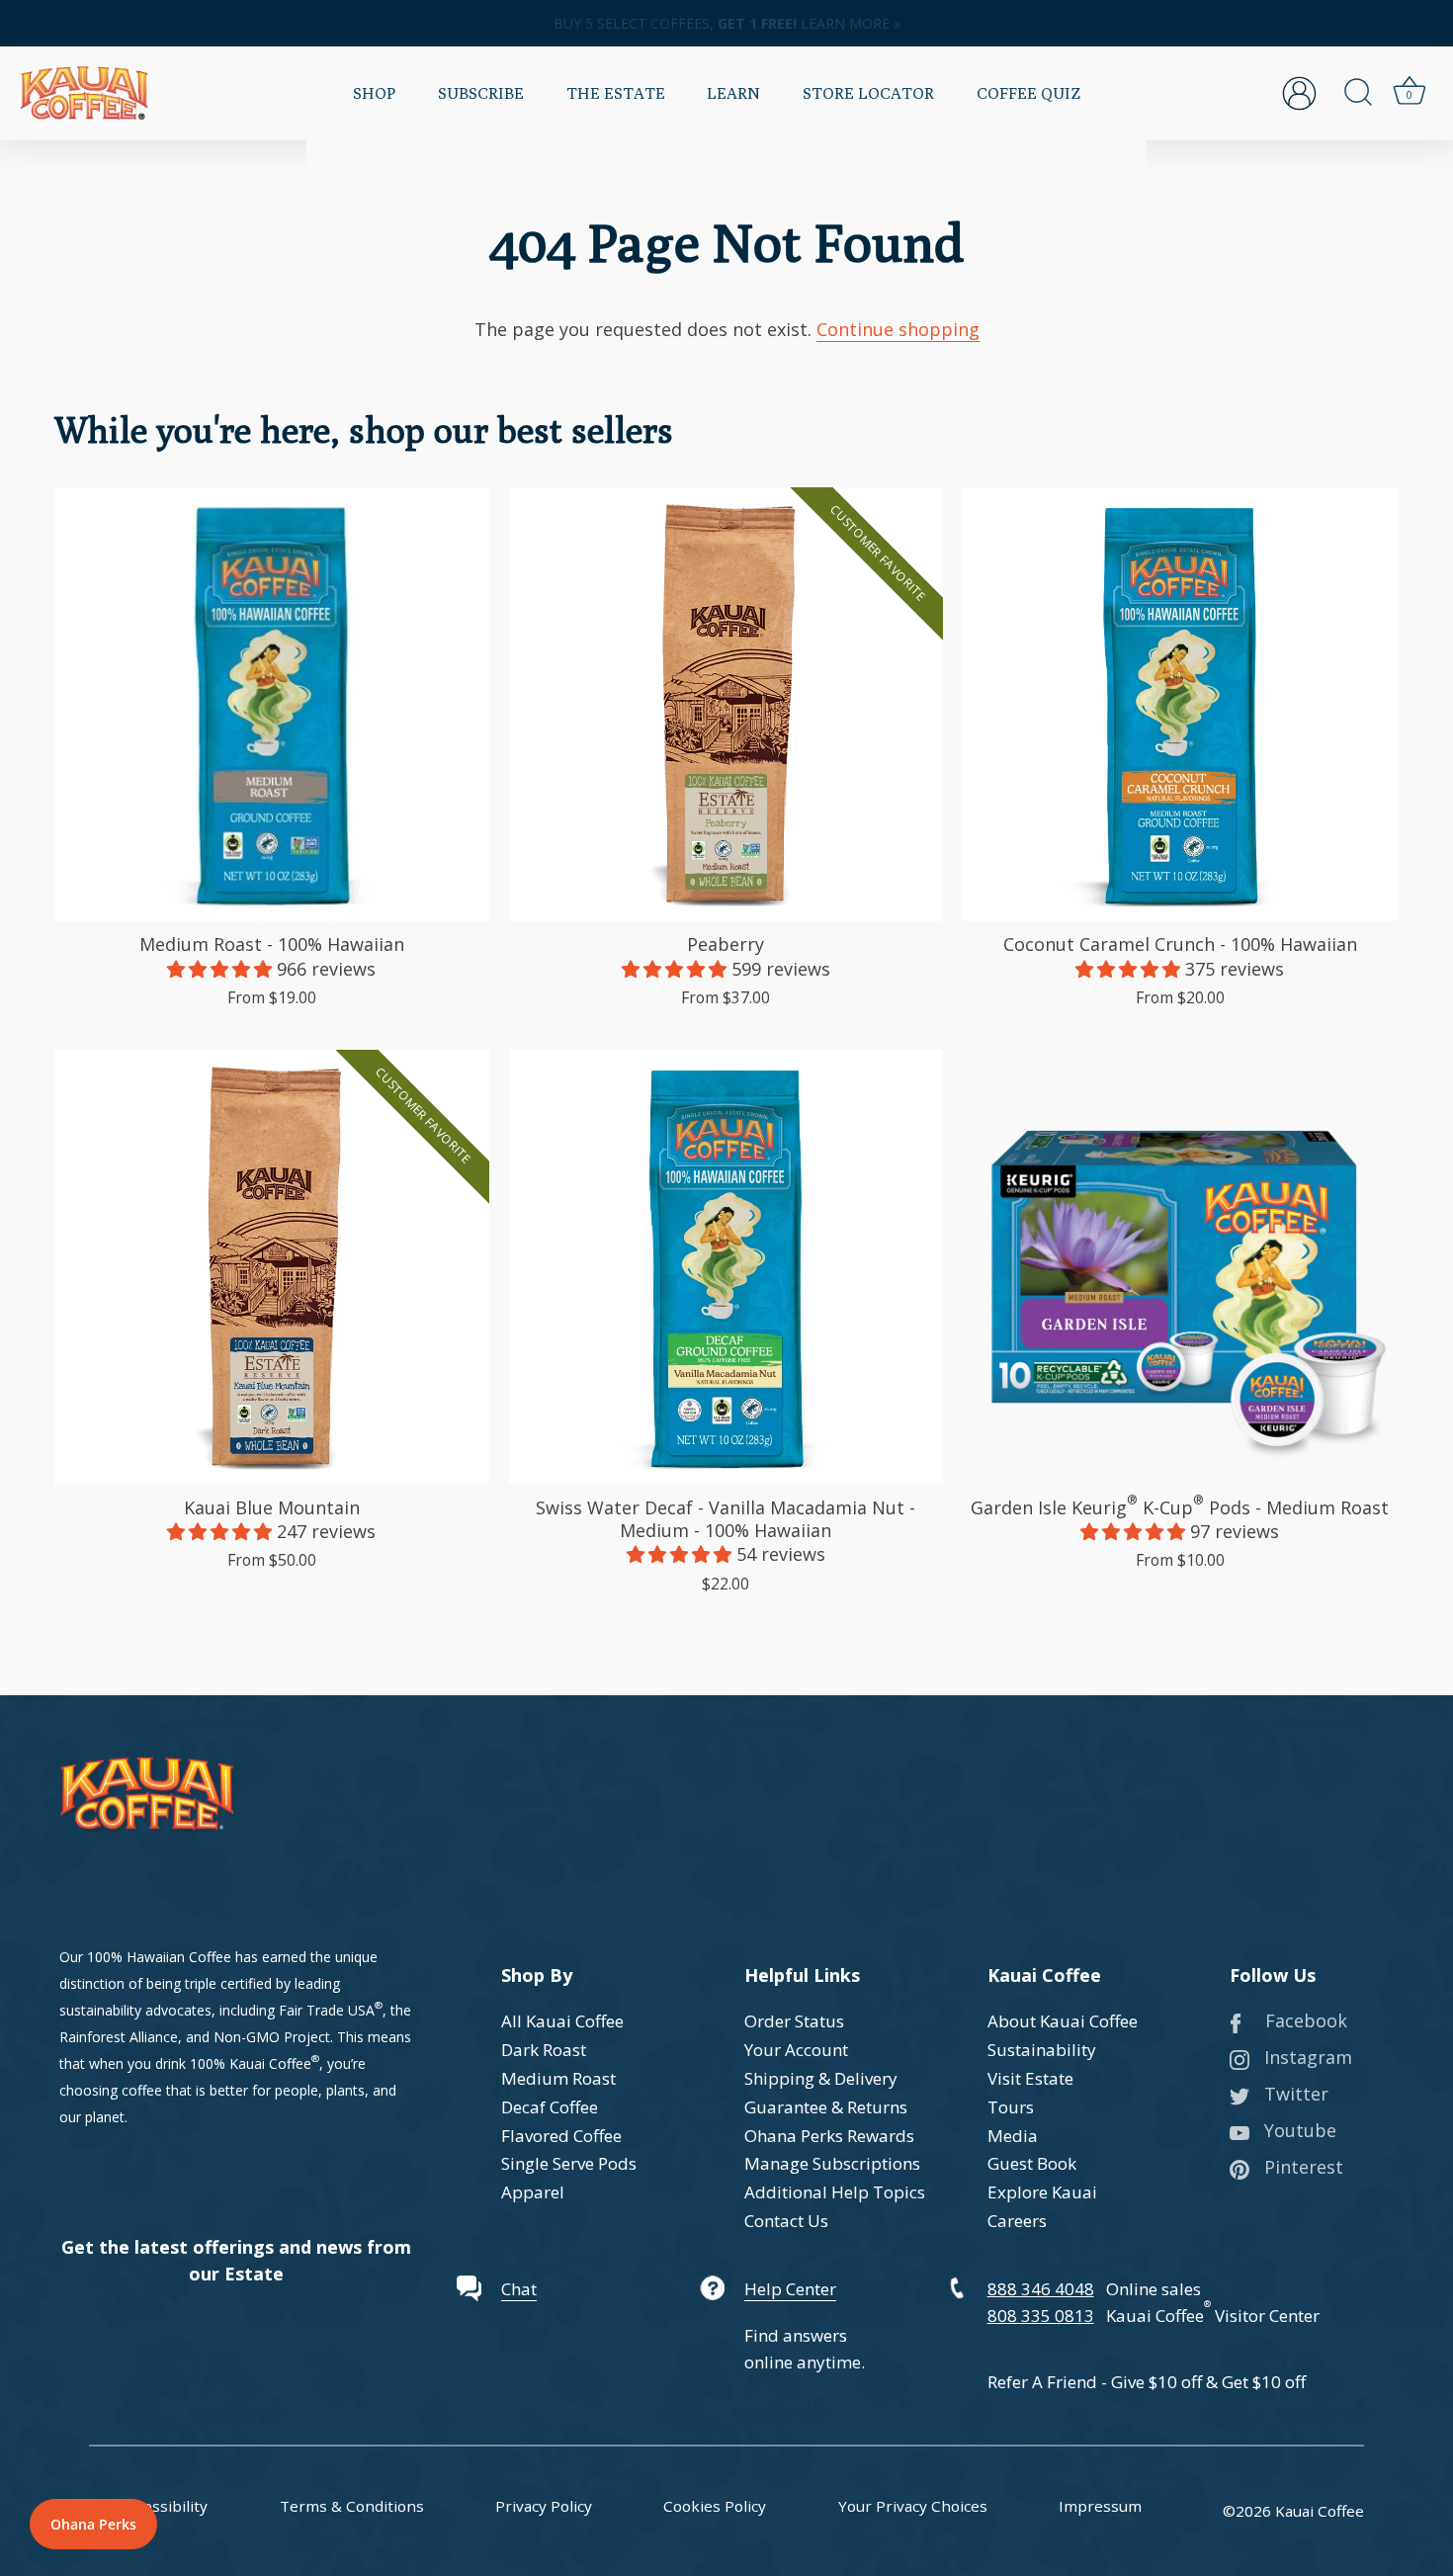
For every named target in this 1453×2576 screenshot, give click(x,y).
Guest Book (1032, 2163)
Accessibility (164, 2506)
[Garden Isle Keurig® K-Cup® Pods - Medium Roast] (1180, 1267)
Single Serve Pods (569, 2163)
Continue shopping (898, 329)
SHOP (374, 93)
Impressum (1100, 2506)
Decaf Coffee (550, 2107)
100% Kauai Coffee (251, 2063)
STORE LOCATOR (868, 93)
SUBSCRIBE (481, 93)
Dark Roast (544, 2050)
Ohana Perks (93, 2524)
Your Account (796, 2050)
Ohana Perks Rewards (829, 2136)
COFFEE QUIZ (1028, 93)
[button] (222, 969)
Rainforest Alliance (119, 2037)
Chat (519, 2289)
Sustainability (1042, 2050)
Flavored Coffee (561, 2136)
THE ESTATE (616, 93)
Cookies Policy (715, 2506)
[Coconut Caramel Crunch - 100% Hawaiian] (1180, 705)
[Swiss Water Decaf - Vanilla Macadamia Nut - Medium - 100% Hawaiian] (726, 1267)
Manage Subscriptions (832, 2163)
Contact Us (786, 2221)
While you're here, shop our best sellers (364, 429)
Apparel (533, 2192)
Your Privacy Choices (913, 2506)
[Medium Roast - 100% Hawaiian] (272, 705)
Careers (1017, 2221)
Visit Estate (1030, 2078)
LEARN (733, 93)
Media (1013, 2136)
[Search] (1358, 93)
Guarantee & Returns (826, 2107)
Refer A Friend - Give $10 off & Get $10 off (1147, 2382)
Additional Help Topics (835, 2192)
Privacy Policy (544, 2506)
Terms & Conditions (352, 2506)
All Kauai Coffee (562, 2021)
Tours (1011, 2107)
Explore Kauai (1042, 2192)
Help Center (790, 2289)
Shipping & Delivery (821, 2078)
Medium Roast (558, 2078)
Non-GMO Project (272, 2037)
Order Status (794, 2021)
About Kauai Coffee (1063, 2021)
